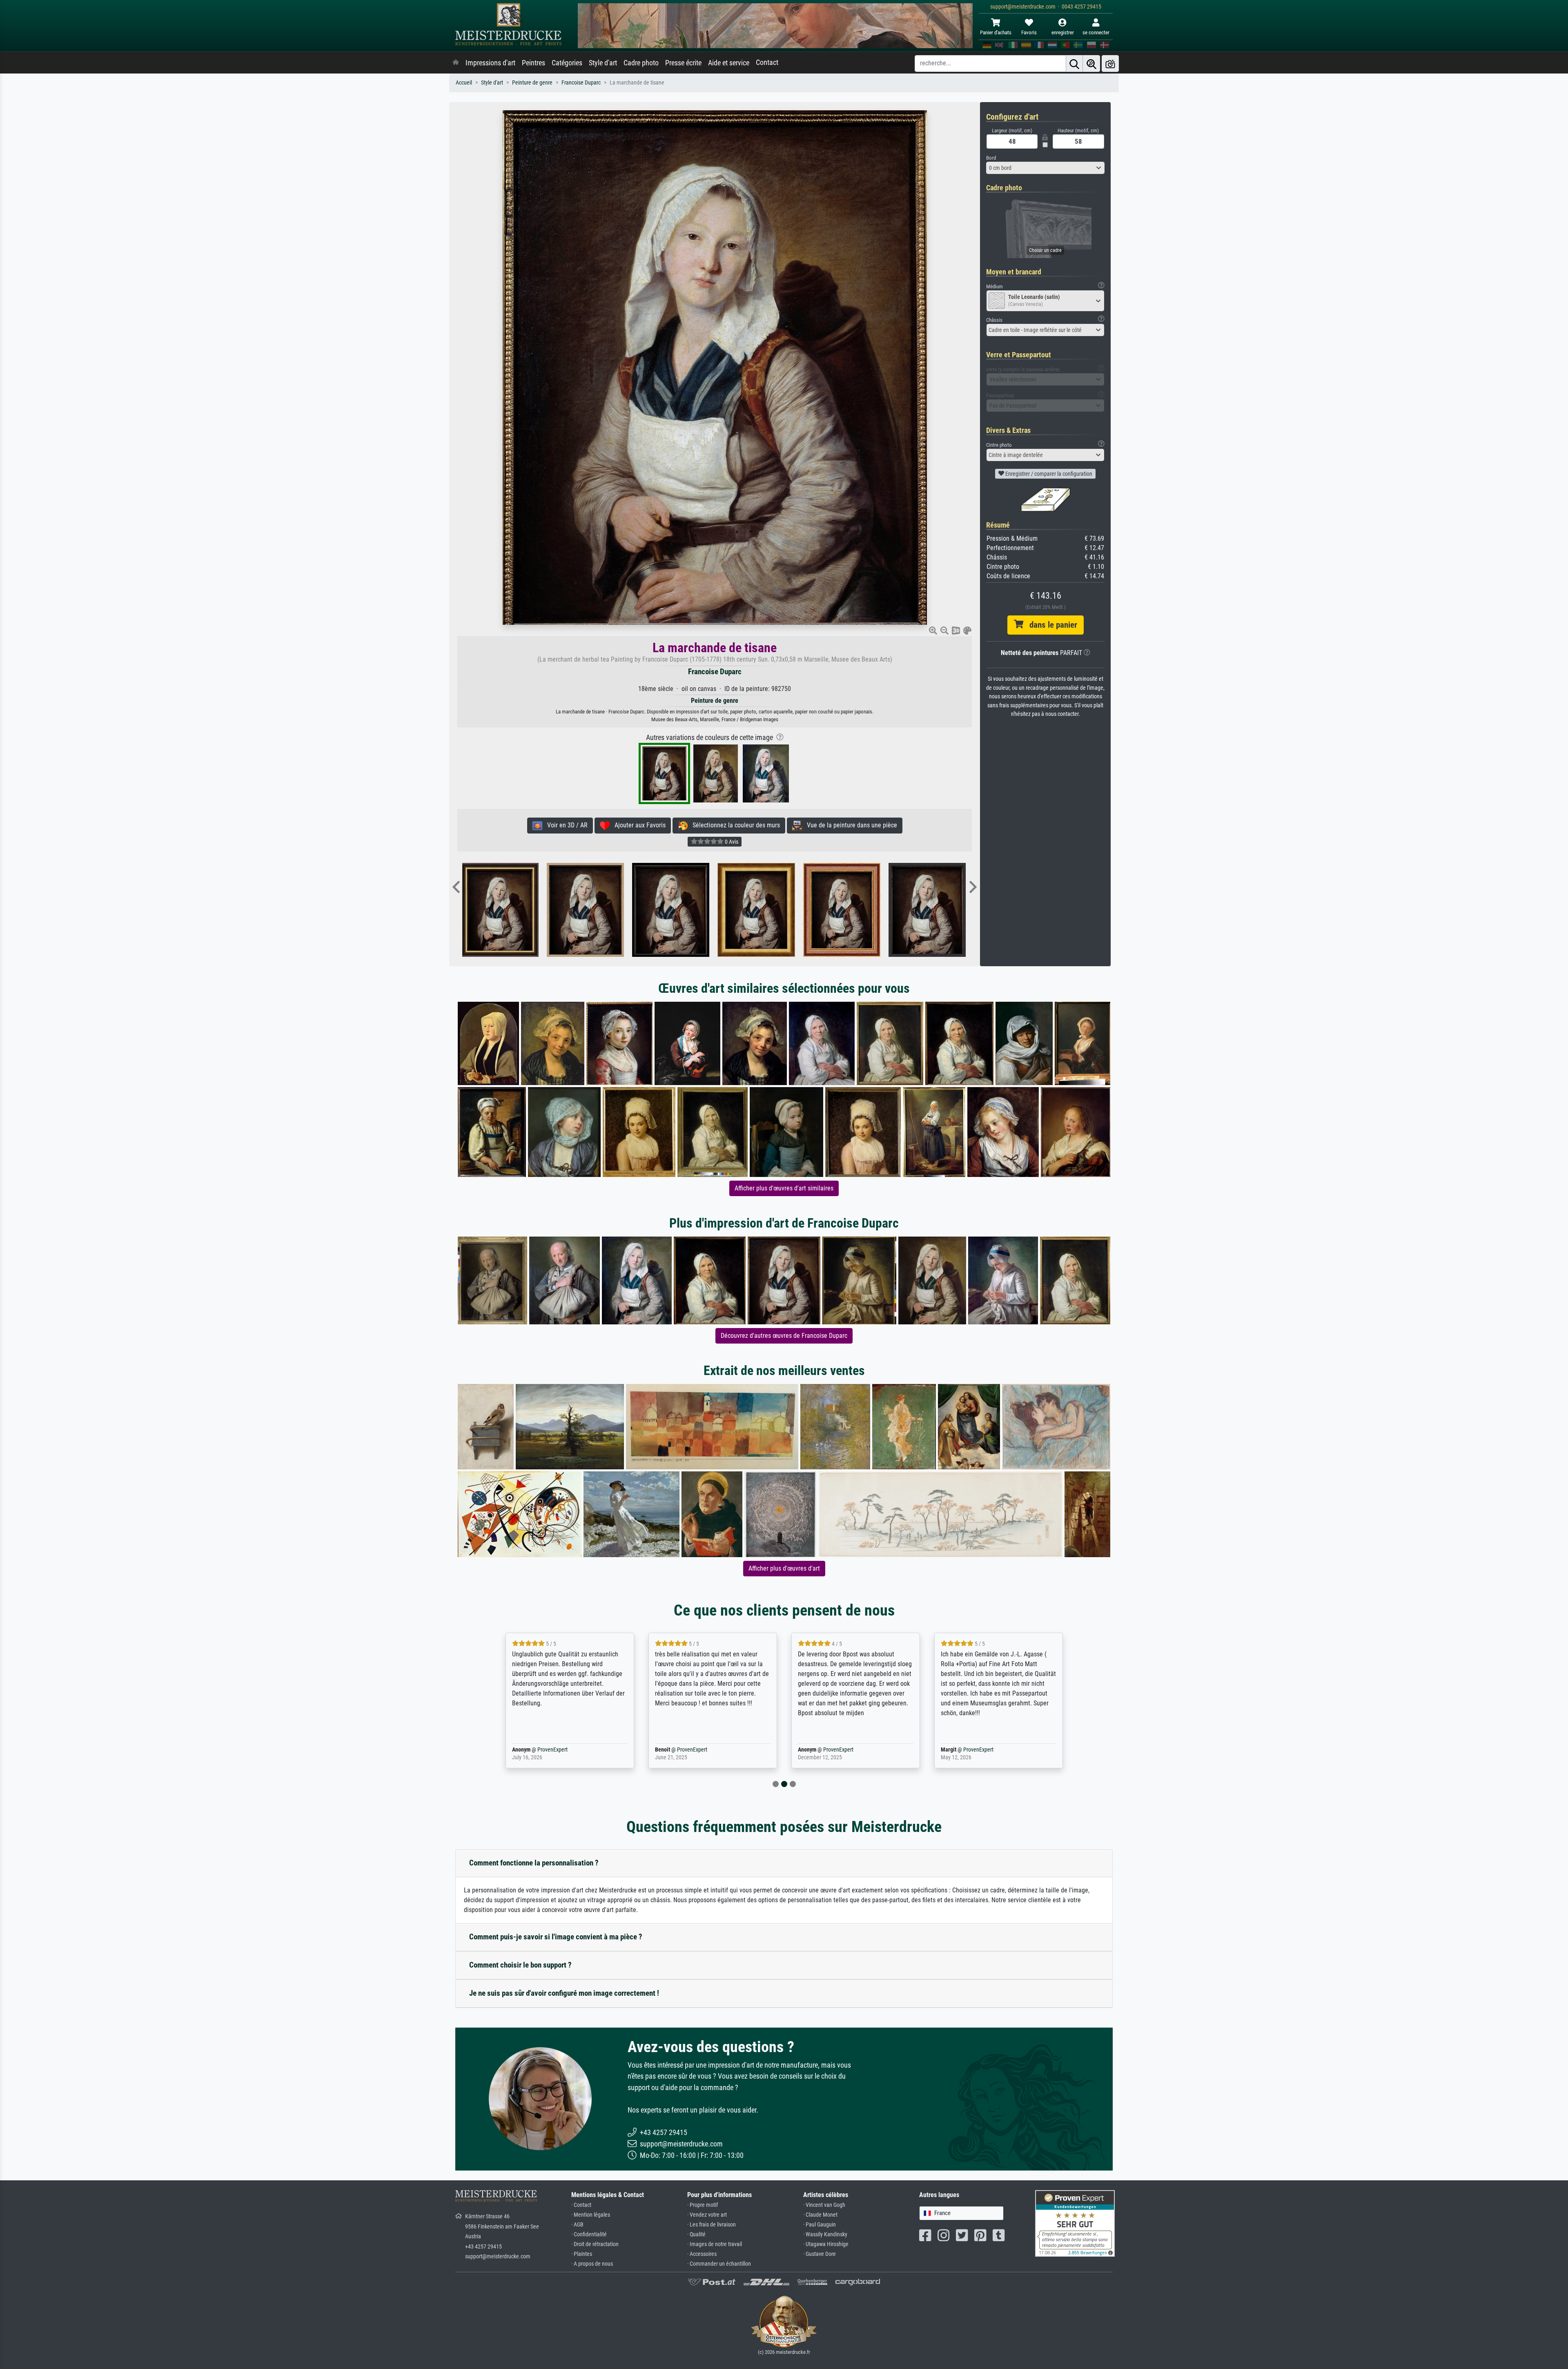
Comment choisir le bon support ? (520, 1965)
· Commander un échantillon (719, 2264)
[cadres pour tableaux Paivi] (939, 910)
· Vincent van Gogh (824, 2205)
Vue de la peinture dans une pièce (850, 825)
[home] (456, 63)
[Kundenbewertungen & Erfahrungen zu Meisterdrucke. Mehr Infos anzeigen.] (1075, 2223)
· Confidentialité (589, 2234)
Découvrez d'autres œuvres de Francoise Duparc (784, 1336)
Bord (991, 158)
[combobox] (1045, 168)
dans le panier (1050, 625)
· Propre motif (703, 2205)
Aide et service (729, 63)
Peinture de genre (532, 83)
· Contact (581, 2205)
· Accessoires (702, 2254)
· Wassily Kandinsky (825, 2234)
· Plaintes (582, 2254)
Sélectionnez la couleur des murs (734, 825)
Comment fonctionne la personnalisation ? (534, 1863)
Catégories (567, 63)
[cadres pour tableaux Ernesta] (767, 910)
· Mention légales (591, 2215)
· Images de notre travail (715, 2244)
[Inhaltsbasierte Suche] (1091, 64)
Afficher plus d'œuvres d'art (784, 1568)
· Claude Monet (820, 2215)
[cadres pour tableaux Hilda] (682, 910)
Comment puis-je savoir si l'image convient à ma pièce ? (556, 1937)
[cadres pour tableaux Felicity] (597, 910)
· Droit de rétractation (595, 2244)
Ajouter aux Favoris (638, 825)
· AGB (577, 2225)
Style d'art (603, 63)
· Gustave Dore (820, 2254)
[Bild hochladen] (1110, 64)
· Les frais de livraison (712, 2225)
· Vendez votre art (707, 2215)
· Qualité (696, 2234)
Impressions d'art (490, 63)
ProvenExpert (556, 1750)
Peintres (533, 63)
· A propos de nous (592, 2264)
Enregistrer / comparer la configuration (1048, 474)
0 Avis (731, 842)
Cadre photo (641, 63)
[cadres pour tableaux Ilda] (853, 910)
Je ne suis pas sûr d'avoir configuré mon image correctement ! (564, 1993)
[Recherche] (1074, 64)
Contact (767, 62)
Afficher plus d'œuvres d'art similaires (784, 1188)
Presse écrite (683, 63)
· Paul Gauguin (820, 2225)
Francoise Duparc (581, 83)
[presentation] (456, 888)
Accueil (464, 83)
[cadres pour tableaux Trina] (511, 910)
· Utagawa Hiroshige (826, 2244)
